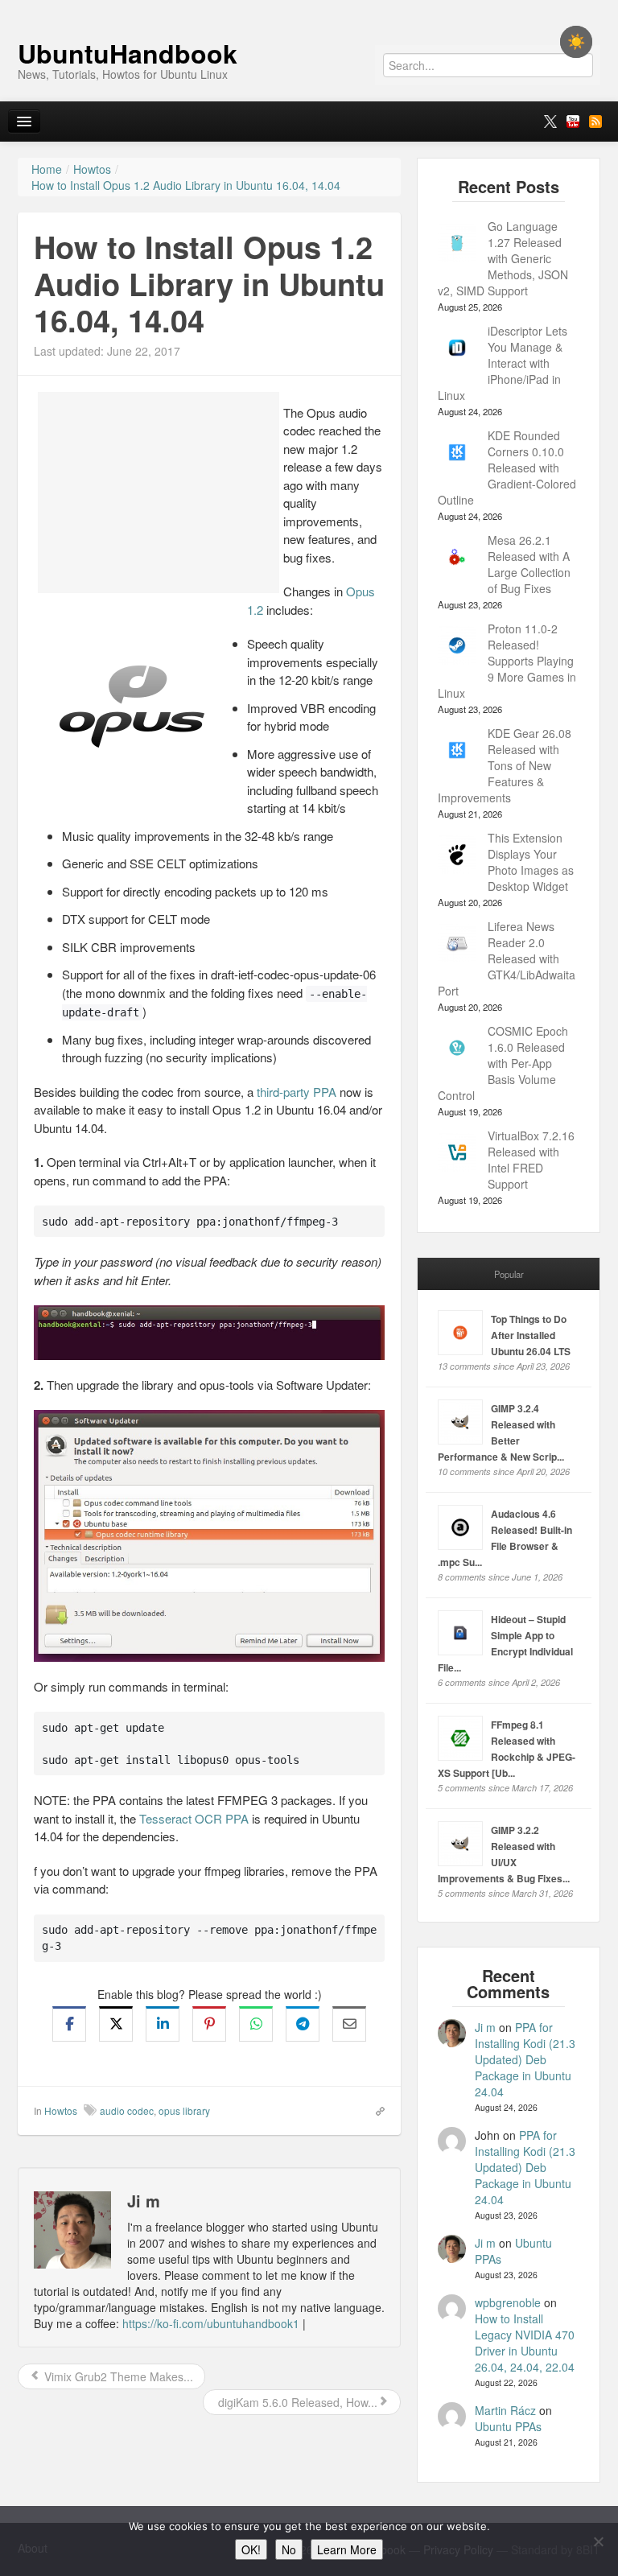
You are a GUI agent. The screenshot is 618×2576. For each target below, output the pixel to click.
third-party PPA (297, 1092)
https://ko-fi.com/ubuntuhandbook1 (211, 2323)
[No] (598, 2541)
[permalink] (375, 2110)
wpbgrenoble (508, 2302)
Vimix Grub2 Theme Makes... (117, 2376)
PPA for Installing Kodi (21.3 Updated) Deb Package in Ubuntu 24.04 (525, 2059)
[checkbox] (576, 42)
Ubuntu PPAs (508, 2426)
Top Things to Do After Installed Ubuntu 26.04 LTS (531, 1335)
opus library (184, 2110)
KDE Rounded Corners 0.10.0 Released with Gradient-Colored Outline (507, 468)
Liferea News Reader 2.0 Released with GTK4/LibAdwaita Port (507, 958)
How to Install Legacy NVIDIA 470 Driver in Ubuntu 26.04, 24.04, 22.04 (525, 2343)
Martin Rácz (505, 2410)
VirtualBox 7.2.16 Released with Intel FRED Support (531, 1160)
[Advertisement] (159, 493)
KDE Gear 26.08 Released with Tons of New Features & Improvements (505, 765)
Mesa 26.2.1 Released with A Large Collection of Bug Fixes (529, 564)
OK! (251, 2549)
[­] (309, 8)
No (289, 2549)
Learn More (347, 2549)
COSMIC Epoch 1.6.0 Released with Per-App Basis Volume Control (503, 1063)
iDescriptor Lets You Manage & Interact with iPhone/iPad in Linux (503, 363)
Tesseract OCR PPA (194, 1818)
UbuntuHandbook (128, 53)
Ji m (485, 2027)
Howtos (61, 2110)
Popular (509, 1274)
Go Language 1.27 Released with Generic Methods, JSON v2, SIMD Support (503, 258)
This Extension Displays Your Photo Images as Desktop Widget (531, 862)
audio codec (127, 2110)
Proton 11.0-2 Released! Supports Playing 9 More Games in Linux (507, 661)
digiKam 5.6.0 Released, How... (296, 2402)
